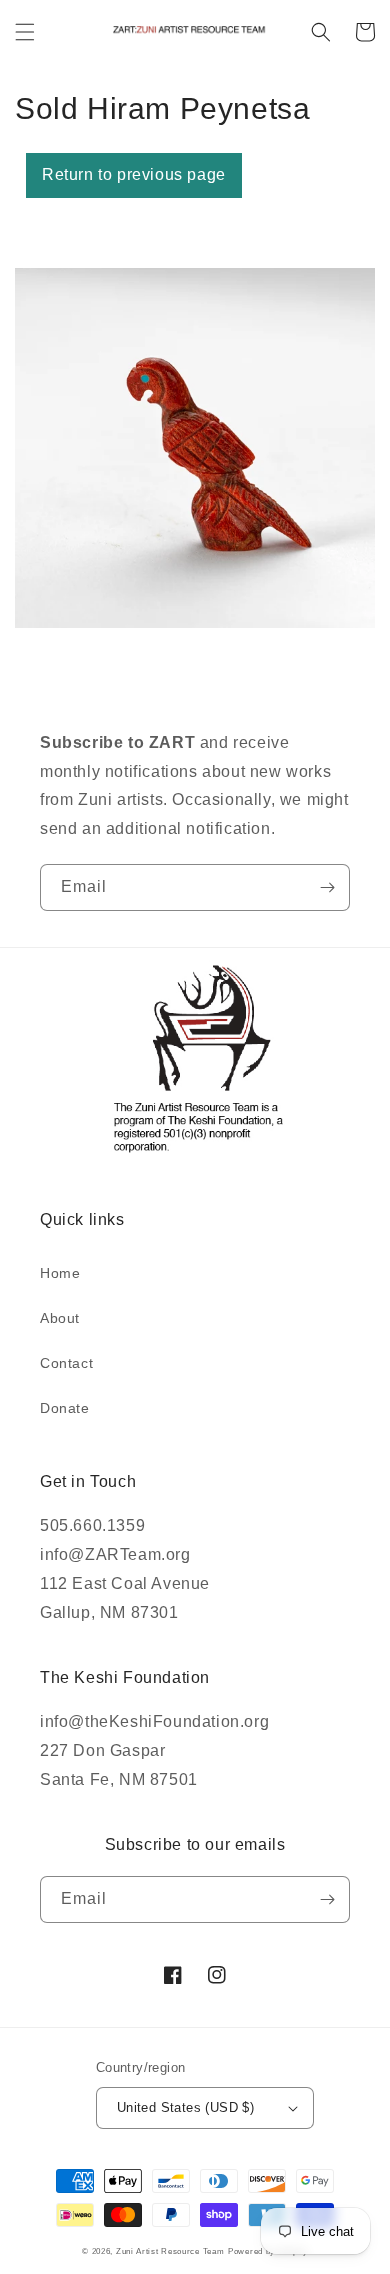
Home (60, 1273)
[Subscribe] (327, 887)
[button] (25, 32)
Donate (65, 1408)
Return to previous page (134, 174)
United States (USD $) (185, 2107)
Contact (66, 1363)
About (60, 1318)
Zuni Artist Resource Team (170, 2251)
